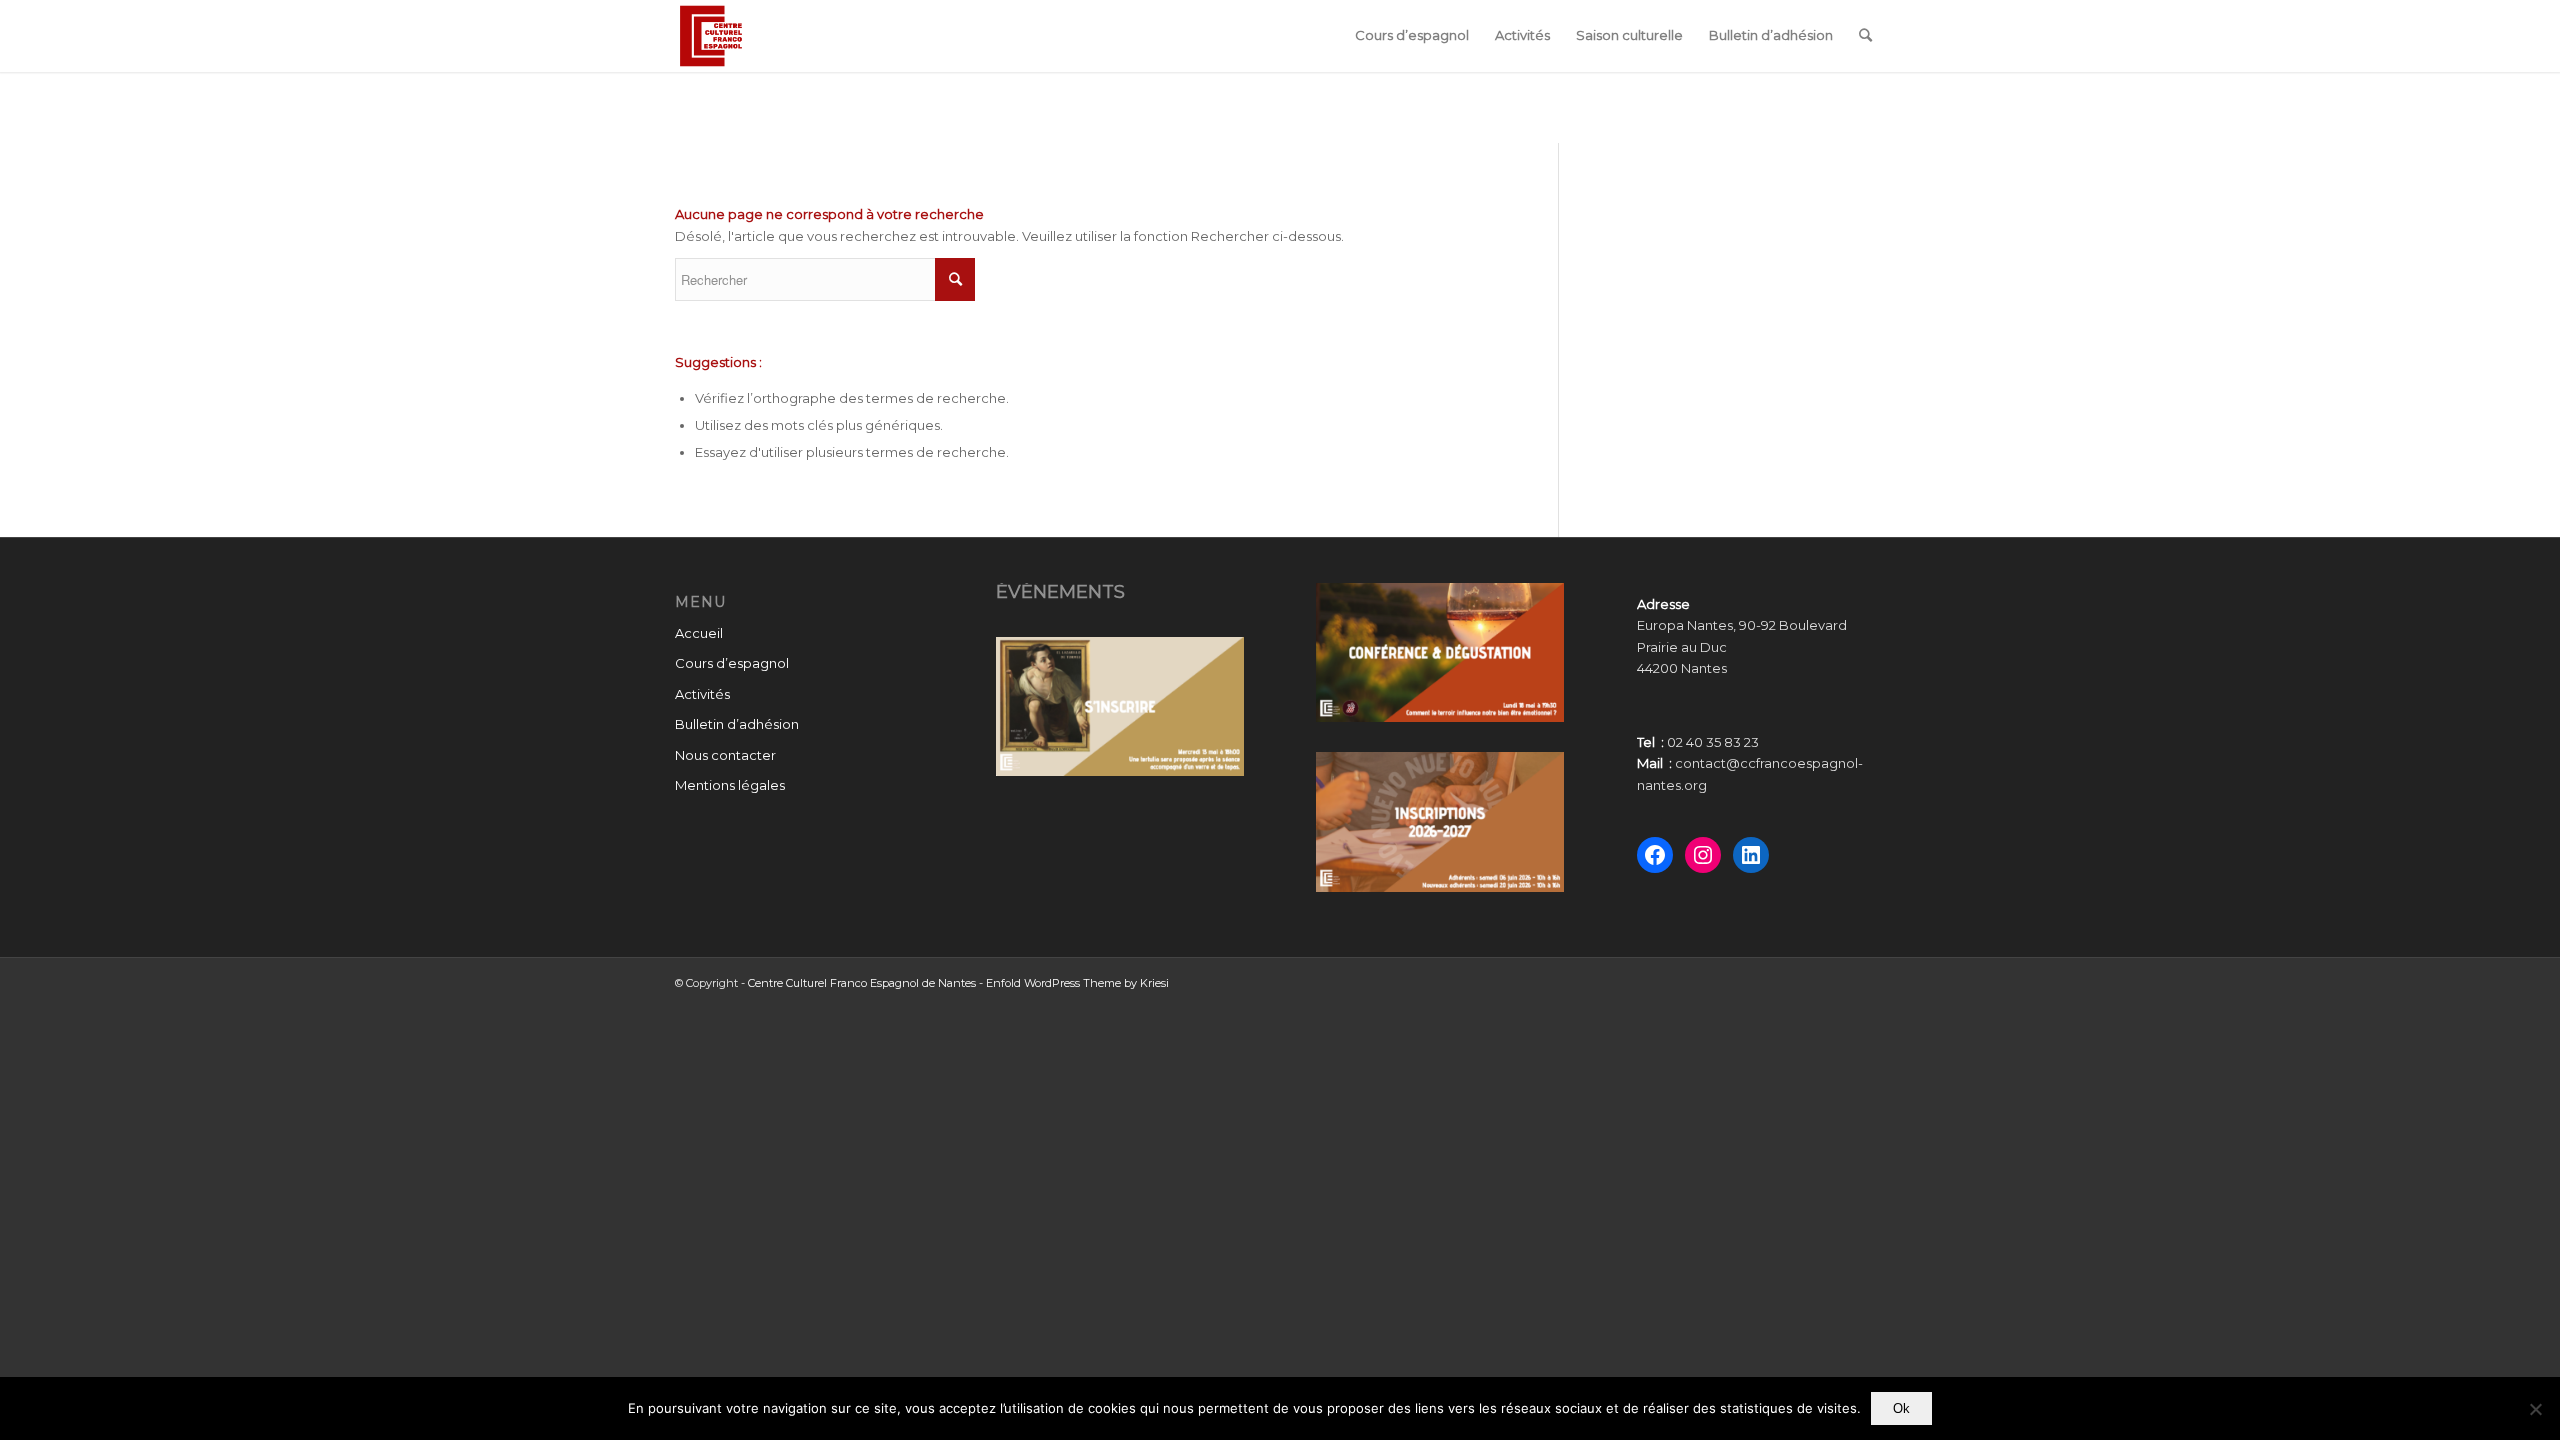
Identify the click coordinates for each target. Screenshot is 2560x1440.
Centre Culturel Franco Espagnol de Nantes (862, 983)
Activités (702, 694)
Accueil (699, 633)
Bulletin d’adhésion (737, 724)
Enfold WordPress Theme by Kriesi (1077, 983)
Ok (1901, 1408)
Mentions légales (730, 785)
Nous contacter (725, 755)
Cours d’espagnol (732, 663)
